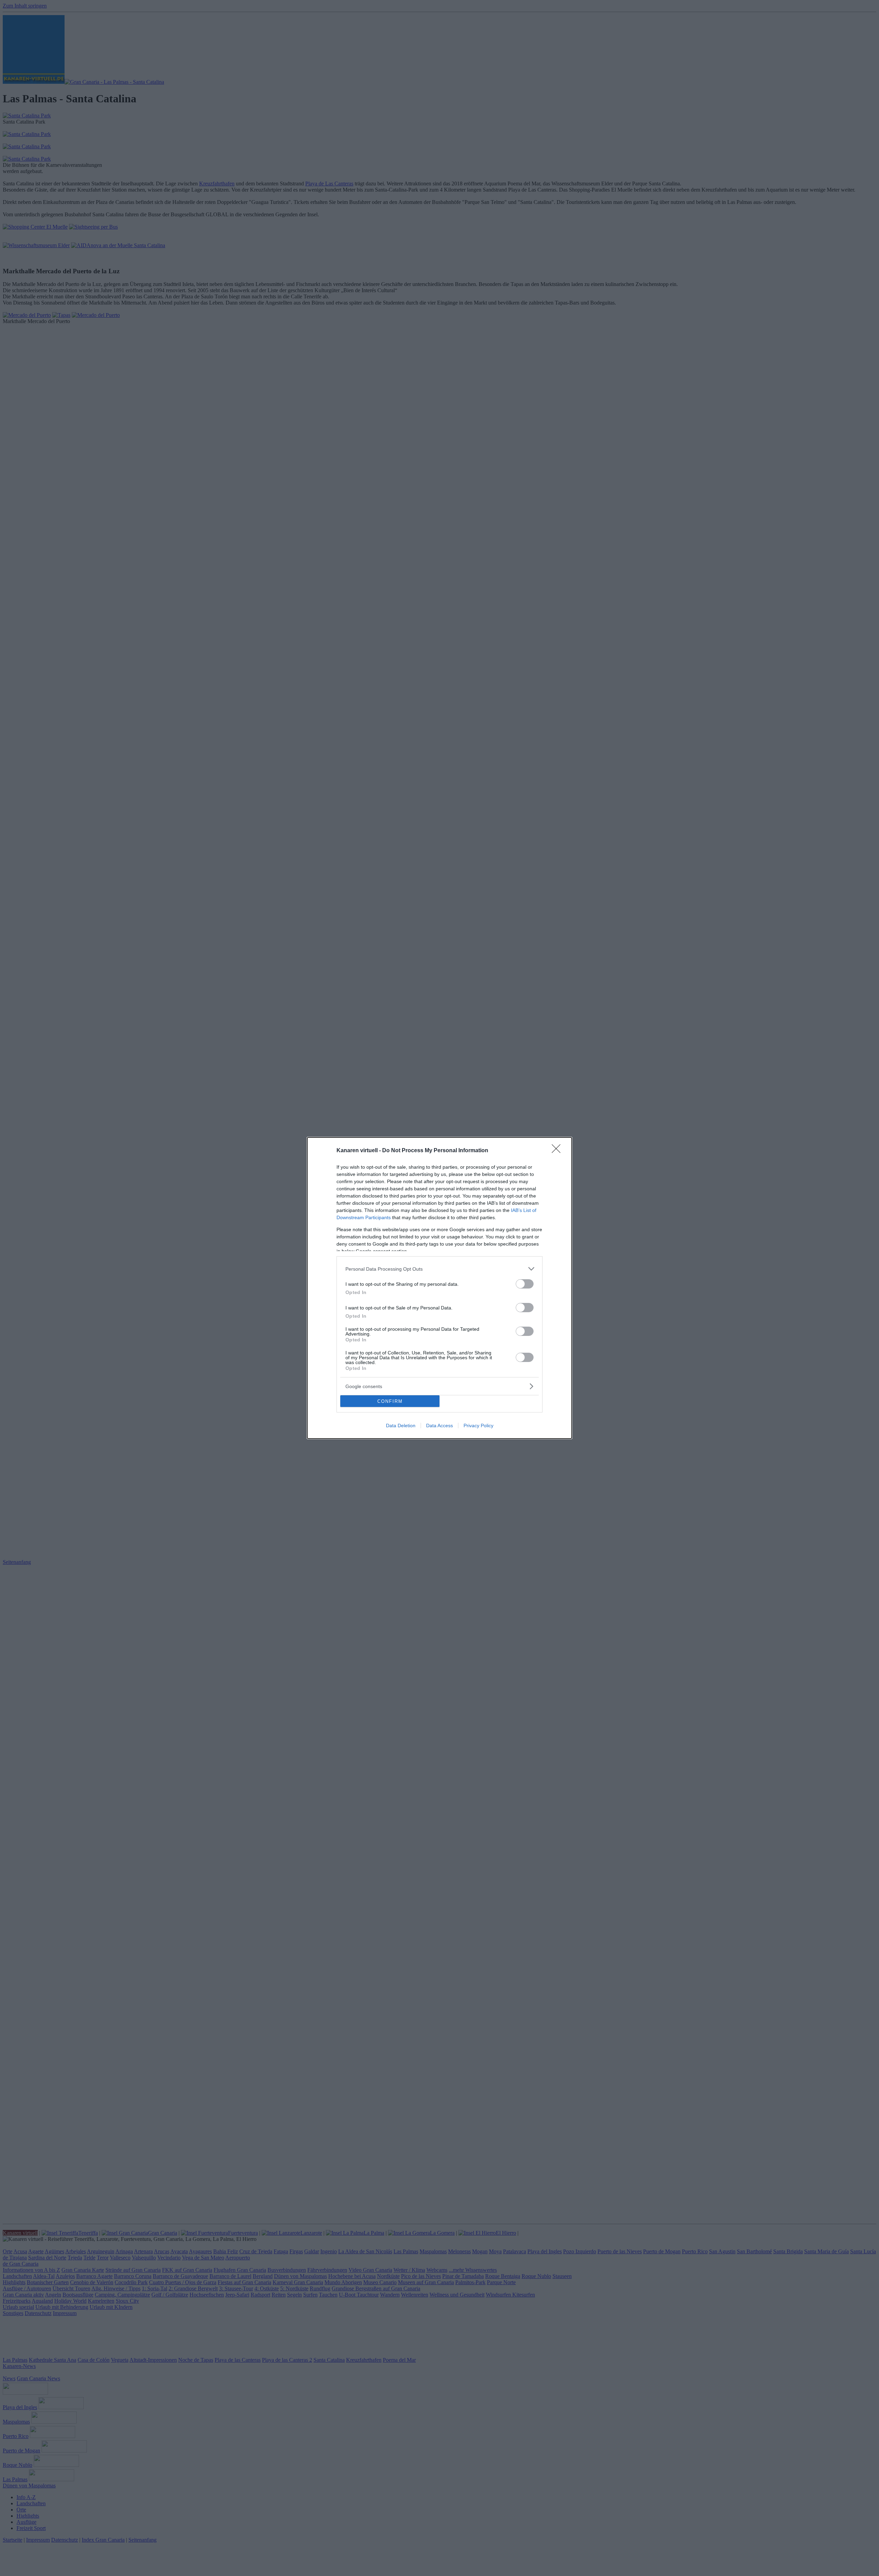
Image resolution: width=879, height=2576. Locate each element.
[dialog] (439, 1288)
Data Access (439, 1426)
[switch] (525, 1284)
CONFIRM (390, 1401)
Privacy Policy (478, 1426)
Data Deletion (401, 1426)
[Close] (558, 1151)
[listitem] (439, 1269)
